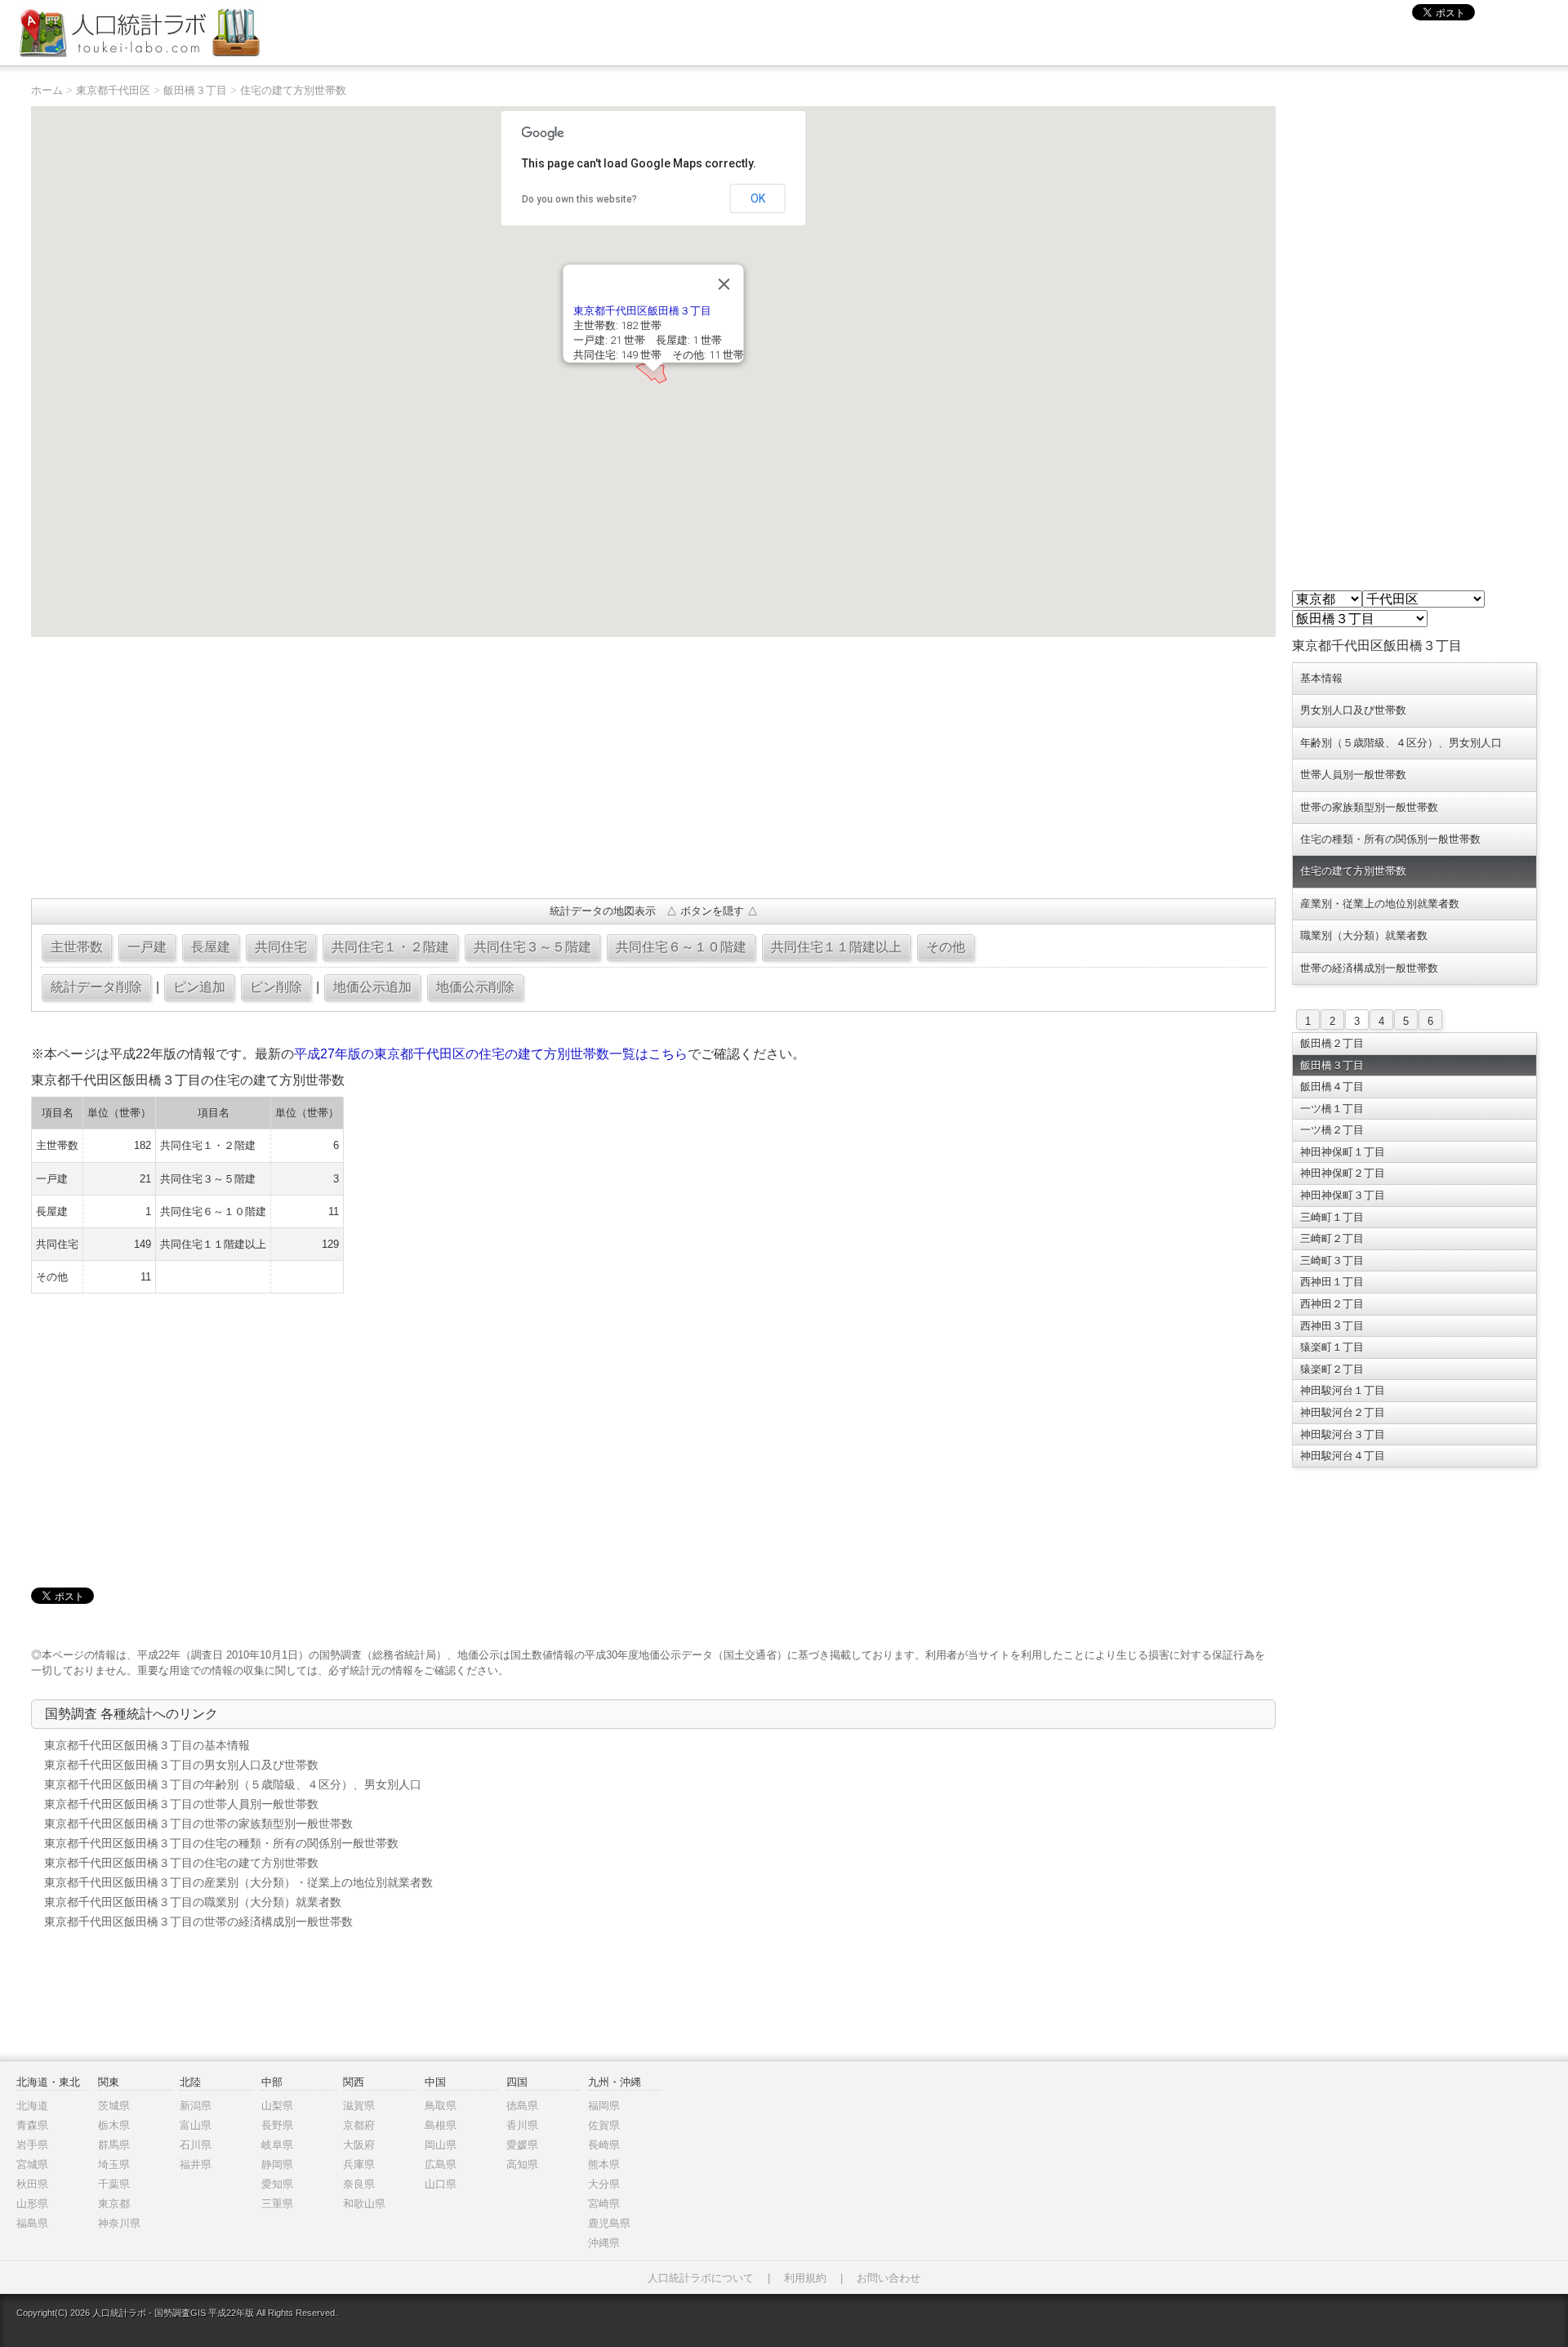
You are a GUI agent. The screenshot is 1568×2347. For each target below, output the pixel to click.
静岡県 (277, 2164)
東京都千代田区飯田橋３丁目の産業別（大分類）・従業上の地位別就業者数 (238, 1882)
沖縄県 (604, 2243)
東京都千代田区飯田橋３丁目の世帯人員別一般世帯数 (181, 1804)
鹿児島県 (609, 2223)
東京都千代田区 (113, 90)
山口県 (441, 2184)
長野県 (277, 2125)
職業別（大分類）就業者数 (1364, 935)
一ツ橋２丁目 (1332, 1130)
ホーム (47, 90)
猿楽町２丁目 (1332, 1369)
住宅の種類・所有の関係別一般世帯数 (1390, 839)
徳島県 (522, 2106)
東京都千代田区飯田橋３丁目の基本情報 (147, 1745)
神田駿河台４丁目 (1343, 1456)
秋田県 (32, 2184)
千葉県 (114, 2184)
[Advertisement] (521, 768)
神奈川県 (119, 2223)
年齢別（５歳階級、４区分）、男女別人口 (1401, 743)
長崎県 (604, 2145)
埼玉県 (114, 2164)
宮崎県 (604, 2204)
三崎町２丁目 (1332, 1238)
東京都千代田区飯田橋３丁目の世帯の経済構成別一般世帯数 (198, 1922)
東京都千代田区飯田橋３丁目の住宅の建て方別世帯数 (181, 1863)
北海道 (32, 2106)
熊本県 (604, 2164)
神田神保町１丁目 (1343, 1152)
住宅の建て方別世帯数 (293, 90)
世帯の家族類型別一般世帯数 (1369, 807)
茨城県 (114, 2106)
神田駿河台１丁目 (1343, 1390)
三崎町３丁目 (1332, 1260)
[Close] (724, 284)
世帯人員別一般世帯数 (1353, 775)
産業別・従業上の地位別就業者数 (1380, 904)
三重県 (277, 2204)
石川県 (196, 2145)
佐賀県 (604, 2125)
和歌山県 (364, 2204)
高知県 (522, 2164)
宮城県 (32, 2164)
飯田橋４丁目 (1332, 1087)
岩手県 (32, 2145)
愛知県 (277, 2184)
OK (758, 198)
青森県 (32, 2125)
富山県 (196, 2125)
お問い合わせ (889, 2278)
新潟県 (196, 2106)
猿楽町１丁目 (1332, 1347)
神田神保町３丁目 (1343, 1195)
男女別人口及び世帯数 (1353, 710)
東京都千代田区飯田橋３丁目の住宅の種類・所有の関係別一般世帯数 (221, 1843)
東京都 (114, 2204)
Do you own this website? (579, 199)
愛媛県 (522, 2145)
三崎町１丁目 (1332, 1217)
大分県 (604, 2184)
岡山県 (441, 2145)
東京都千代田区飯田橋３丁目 (642, 311)
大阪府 (359, 2145)
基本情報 (1321, 678)
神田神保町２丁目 (1343, 1173)
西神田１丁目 (1332, 1282)
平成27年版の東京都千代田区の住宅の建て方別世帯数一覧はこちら (491, 1054)
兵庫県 (359, 2164)
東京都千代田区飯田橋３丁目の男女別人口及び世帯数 (181, 1765)
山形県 (32, 2204)
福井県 (196, 2164)
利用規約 (805, 2278)
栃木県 (114, 2125)
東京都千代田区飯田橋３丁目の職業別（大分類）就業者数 (193, 1902)
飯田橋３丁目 (195, 90)
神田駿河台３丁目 (1343, 1434)
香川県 (522, 2125)
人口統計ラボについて (701, 2278)
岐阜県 (277, 2145)
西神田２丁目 (1332, 1304)
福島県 (32, 2223)
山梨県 (277, 2106)
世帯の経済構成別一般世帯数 (1369, 968)
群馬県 (114, 2145)
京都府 (359, 2125)
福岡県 (604, 2106)
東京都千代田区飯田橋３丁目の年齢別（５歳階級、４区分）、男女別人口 (233, 1784)
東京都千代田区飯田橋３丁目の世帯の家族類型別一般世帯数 (198, 1824)
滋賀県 (359, 2106)
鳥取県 (441, 2106)
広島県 (441, 2164)
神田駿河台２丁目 (1343, 1412)
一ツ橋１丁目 (1332, 1109)
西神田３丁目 (1332, 1326)
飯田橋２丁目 (1332, 1043)
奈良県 (359, 2184)
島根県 (441, 2125)
